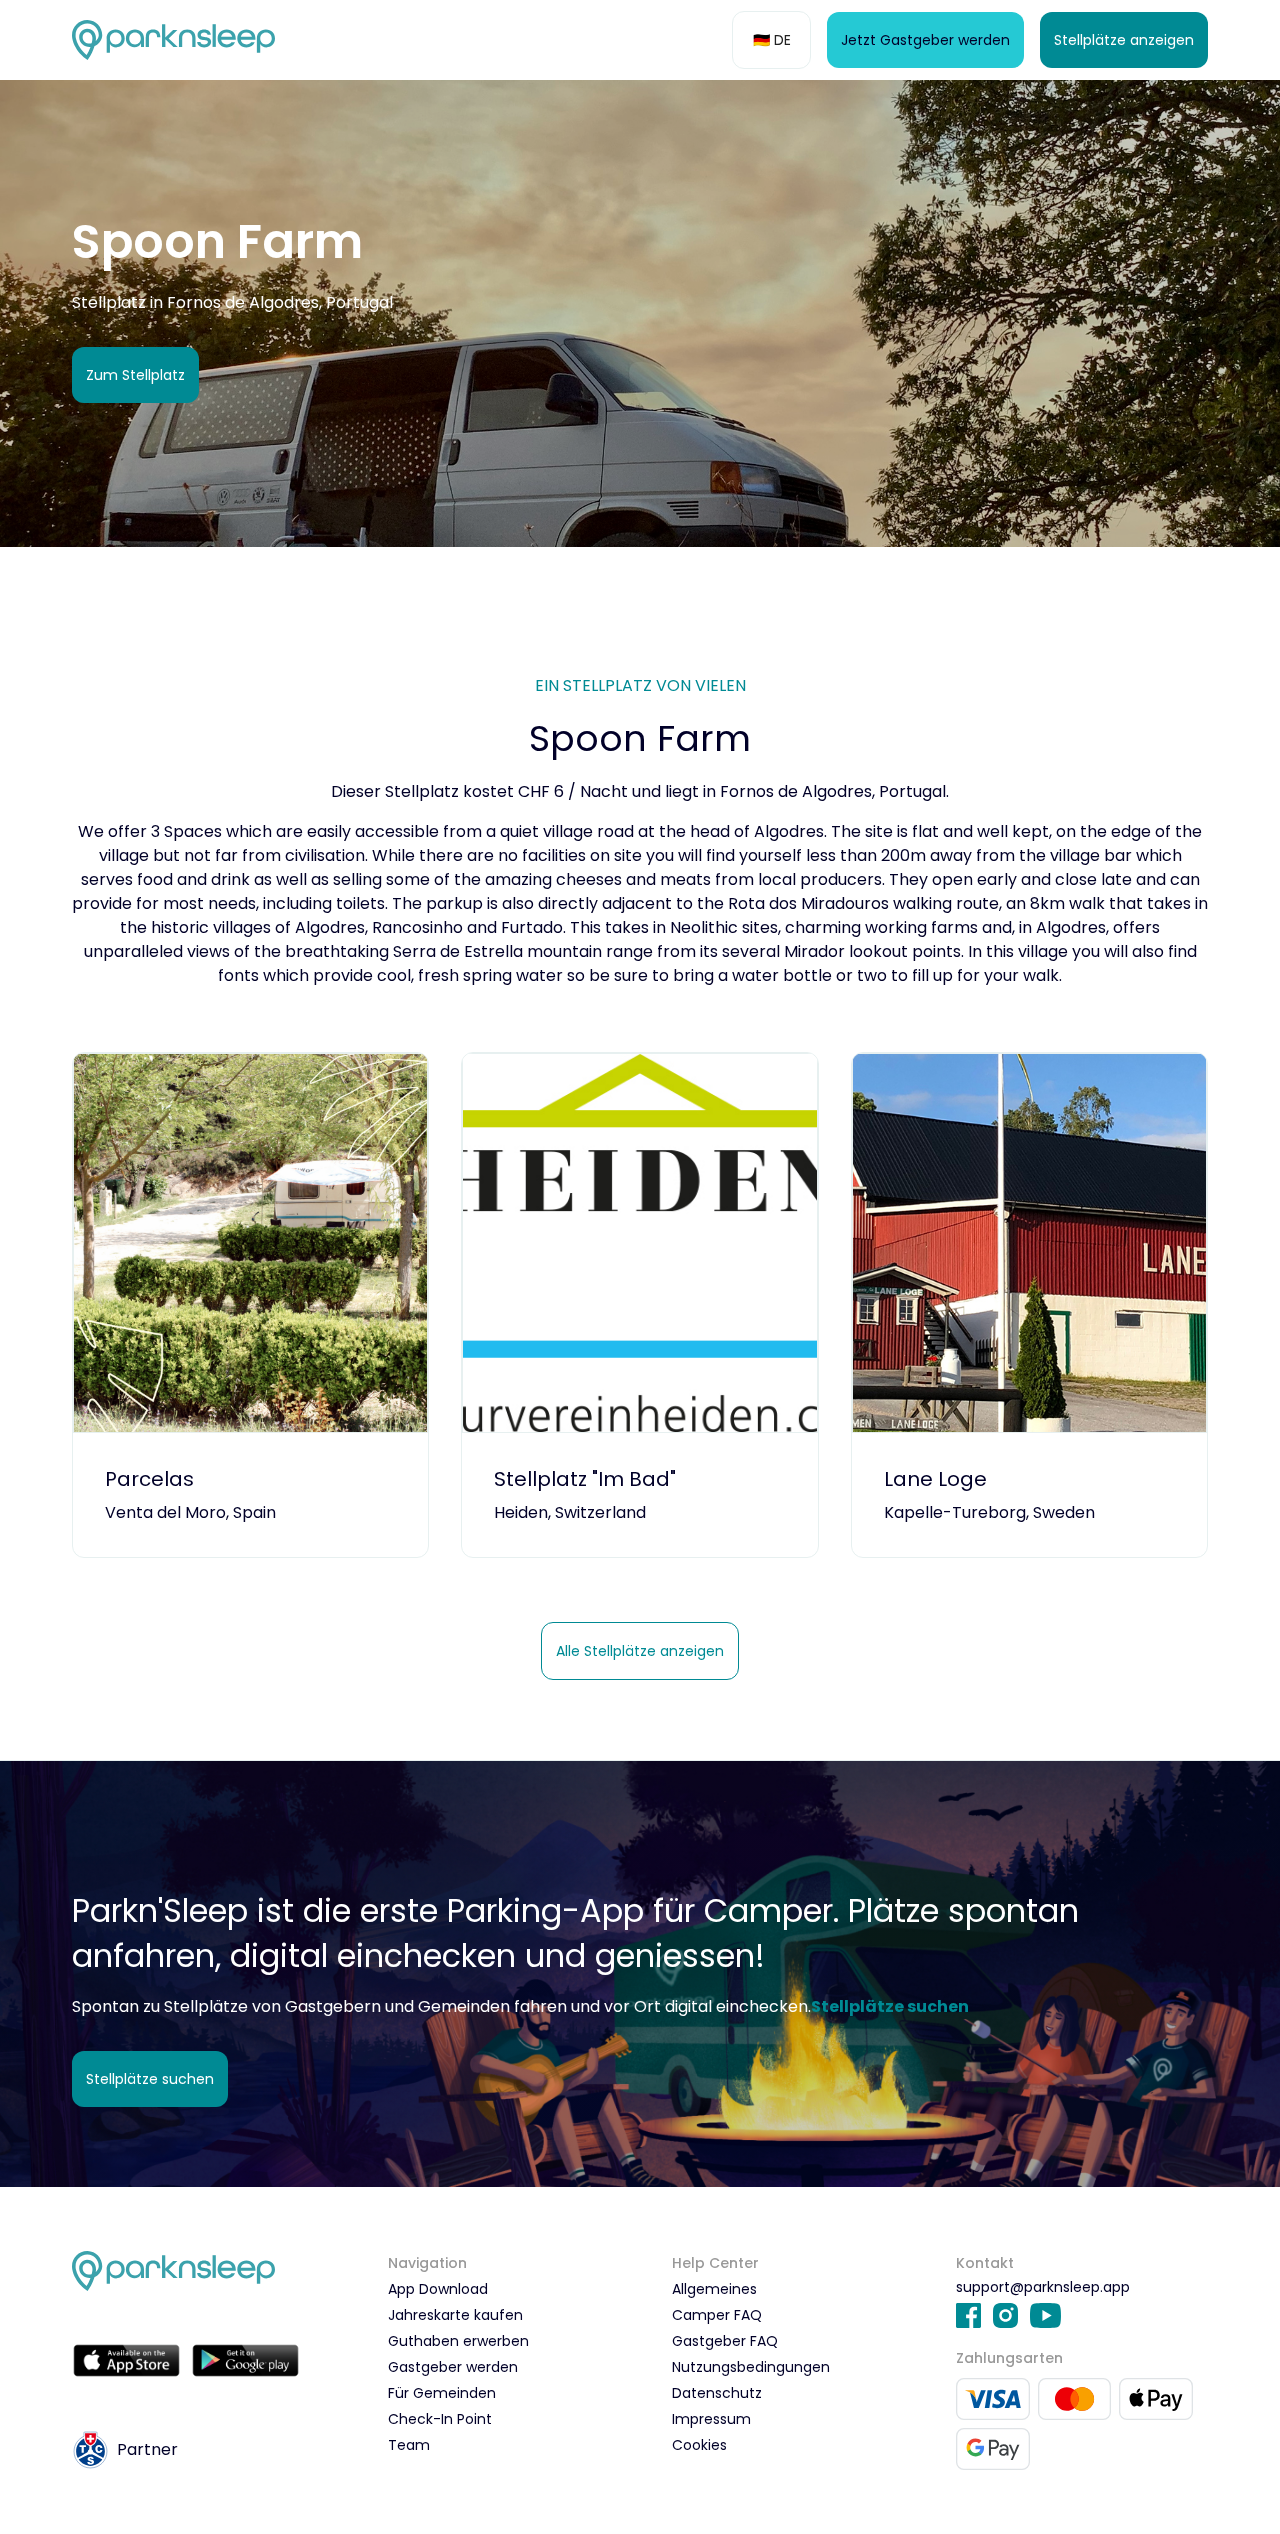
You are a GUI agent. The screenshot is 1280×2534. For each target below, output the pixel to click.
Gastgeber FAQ (725, 2341)
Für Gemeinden (442, 2393)
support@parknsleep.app (1043, 2287)
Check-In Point (440, 2419)
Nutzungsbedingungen (751, 2367)
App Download (438, 2289)
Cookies (699, 2445)
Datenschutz (717, 2393)
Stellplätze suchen (150, 2079)
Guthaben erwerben (458, 2341)
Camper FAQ (717, 2315)
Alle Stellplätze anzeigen (640, 1651)
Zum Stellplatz (135, 375)
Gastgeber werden (453, 2367)
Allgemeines (714, 2289)
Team (409, 2445)
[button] (771, 40)
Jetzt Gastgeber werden (925, 40)
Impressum (711, 2419)
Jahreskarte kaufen (455, 2315)
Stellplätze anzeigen (1124, 40)
